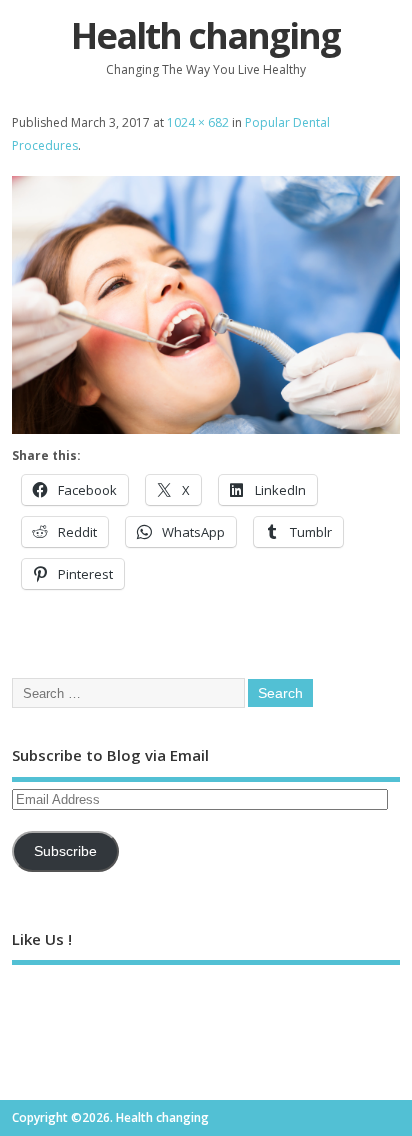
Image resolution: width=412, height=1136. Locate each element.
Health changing (205, 35)
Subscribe (65, 851)
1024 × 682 (198, 122)
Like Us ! (42, 939)
